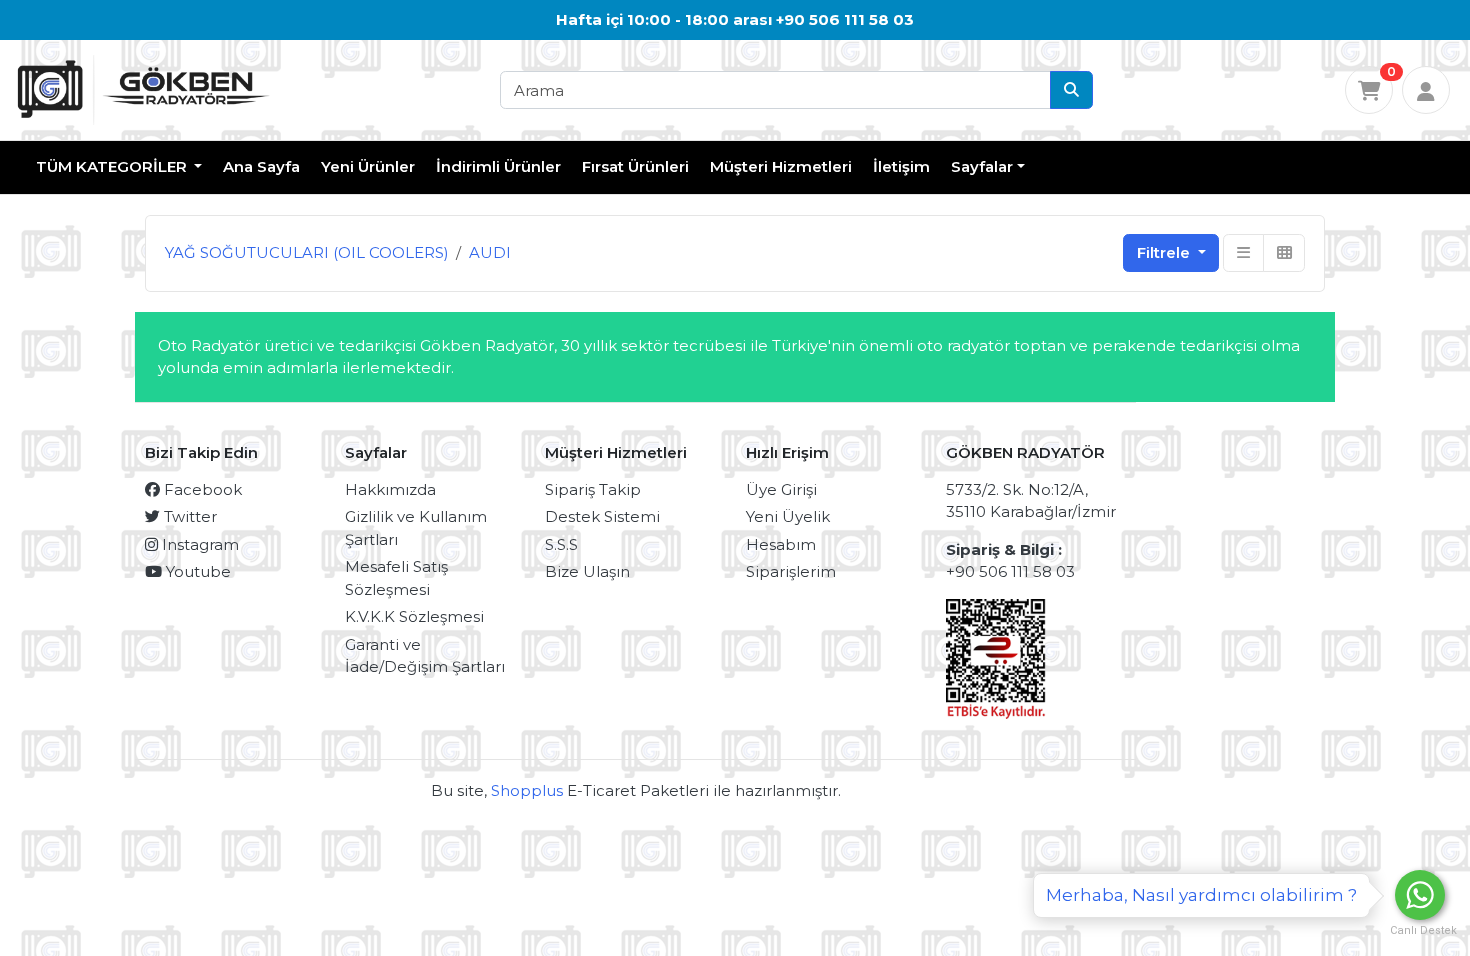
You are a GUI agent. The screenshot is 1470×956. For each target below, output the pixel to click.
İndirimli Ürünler (498, 166)
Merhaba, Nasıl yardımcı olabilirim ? (1201, 895)
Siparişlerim (791, 571)
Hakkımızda (390, 489)
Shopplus (527, 790)
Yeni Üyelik (788, 516)
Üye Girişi (781, 489)
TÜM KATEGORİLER (113, 166)
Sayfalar (982, 166)
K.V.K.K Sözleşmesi (414, 616)
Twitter (188, 516)
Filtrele (1165, 252)
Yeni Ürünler (368, 166)
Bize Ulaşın (587, 571)
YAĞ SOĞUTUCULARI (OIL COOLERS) (307, 252)
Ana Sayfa (261, 166)
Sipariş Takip (593, 489)
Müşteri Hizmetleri (781, 166)
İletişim (901, 166)
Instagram (198, 544)
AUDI (490, 252)
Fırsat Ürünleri (635, 166)
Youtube (196, 571)
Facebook (201, 489)
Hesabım (781, 544)
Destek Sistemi (602, 516)
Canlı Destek (1420, 930)
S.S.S (561, 544)
